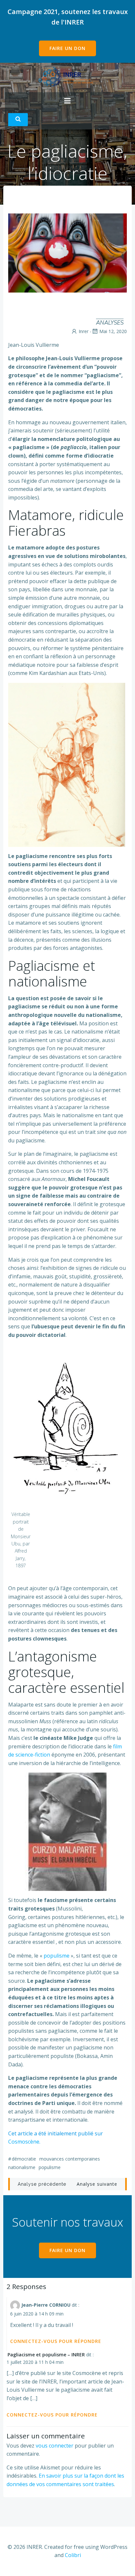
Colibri (73, 2555)
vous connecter (55, 2446)
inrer (84, 331)
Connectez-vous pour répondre (56, 2341)
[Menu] (67, 101)
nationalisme (22, 2167)
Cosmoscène (24, 2142)
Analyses (110, 323)
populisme (57, 1956)
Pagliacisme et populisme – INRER (46, 2355)
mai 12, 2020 (113, 331)
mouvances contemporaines (70, 2159)
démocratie (24, 2159)
